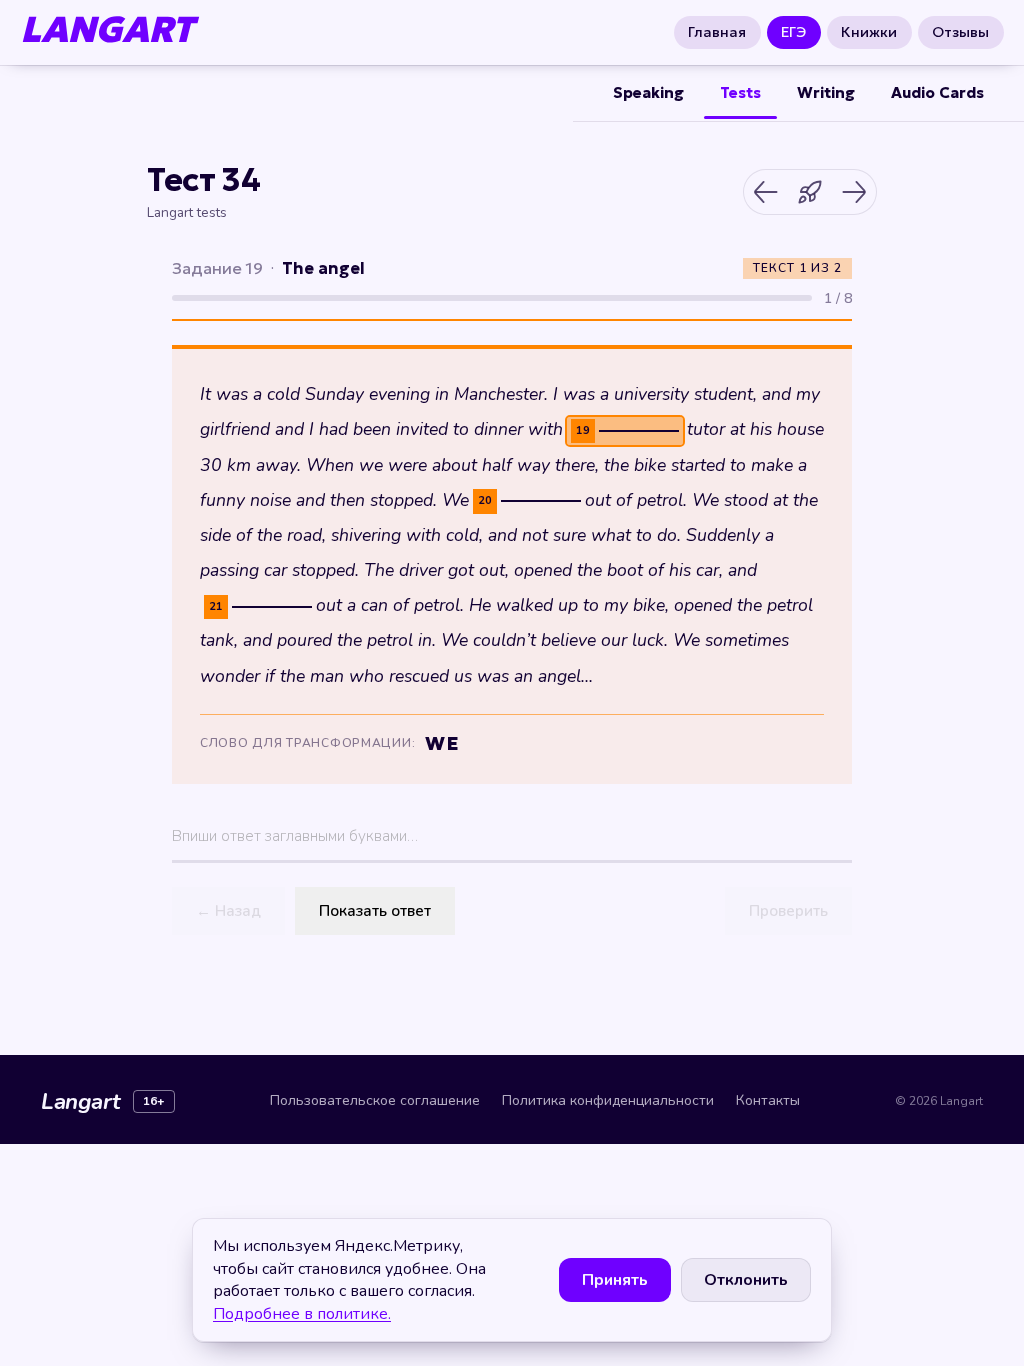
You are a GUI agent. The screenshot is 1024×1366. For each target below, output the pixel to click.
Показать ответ (375, 911)
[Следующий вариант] (854, 192)
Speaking (648, 92)
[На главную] (810, 192)
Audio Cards (937, 92)
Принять (615, 1280)
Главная (718, 32)
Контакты (768, 1101)
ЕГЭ (794, 32)
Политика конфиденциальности (608, 1101)
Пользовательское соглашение (375, 1101)
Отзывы (960, 32)
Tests (740, 92)
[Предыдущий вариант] (766, 192)
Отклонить (746, 1280)
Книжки (869, 32)
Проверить (788, 911)
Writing (826, 92)
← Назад (228, 911)
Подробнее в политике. (302, 1314)
